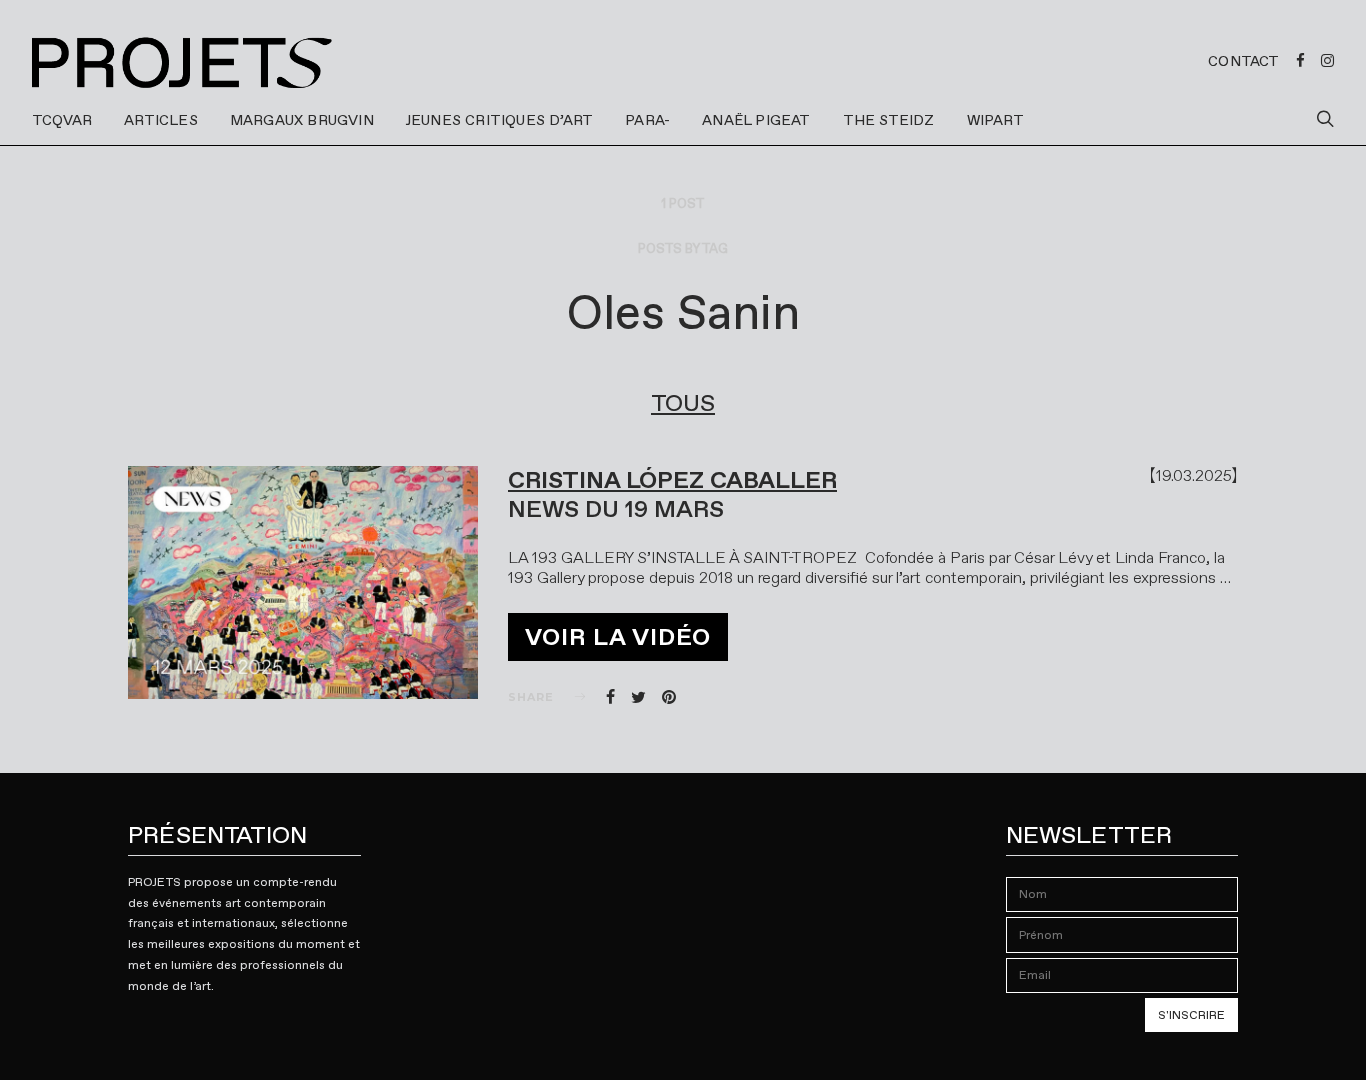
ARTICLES (161, 120)
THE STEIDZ (889, 120)
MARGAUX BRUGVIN (302, 120)
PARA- (647, 120)
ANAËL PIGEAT (756, 120)
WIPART (995, 120)
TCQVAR (62, 120)
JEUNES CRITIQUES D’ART (499, 120)
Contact (1243, 61)
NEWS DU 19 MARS (616, 509)
